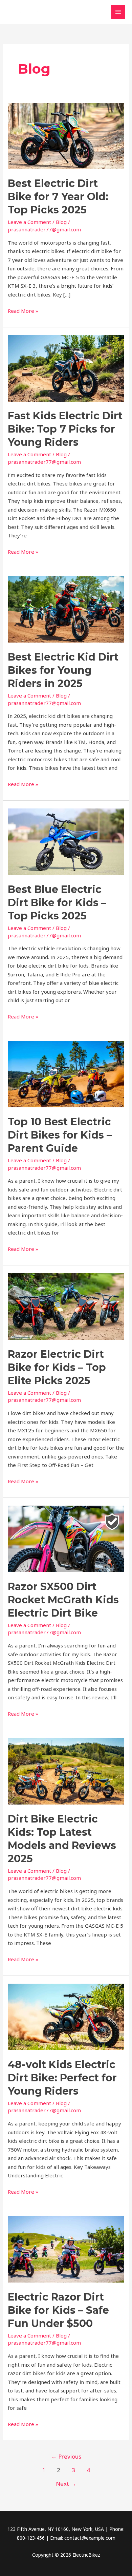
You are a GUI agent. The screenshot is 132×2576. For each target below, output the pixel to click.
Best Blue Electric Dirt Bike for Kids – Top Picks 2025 (57, 903)
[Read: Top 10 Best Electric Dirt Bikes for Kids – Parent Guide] (66, 1073)
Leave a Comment (29, 222)
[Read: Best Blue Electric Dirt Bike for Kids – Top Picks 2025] (66, 841)
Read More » (23, 310)
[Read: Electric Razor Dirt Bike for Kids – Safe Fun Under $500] (66, 2249)
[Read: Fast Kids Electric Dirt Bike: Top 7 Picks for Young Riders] (66, 368)
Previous (66, 2456)
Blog (61, 222)
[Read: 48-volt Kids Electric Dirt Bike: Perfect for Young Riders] (66, 2016)
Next (66, 2484)
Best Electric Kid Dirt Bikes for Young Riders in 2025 (63, 670)
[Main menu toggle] (118, 12)
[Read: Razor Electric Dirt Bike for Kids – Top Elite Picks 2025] (66, 1306)
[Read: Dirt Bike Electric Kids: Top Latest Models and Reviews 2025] (66, 1771)
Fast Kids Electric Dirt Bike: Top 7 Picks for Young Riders (65, 429)
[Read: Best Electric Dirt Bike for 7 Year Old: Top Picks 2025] (66, 135)
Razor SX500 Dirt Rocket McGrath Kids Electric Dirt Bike (63, 1600)
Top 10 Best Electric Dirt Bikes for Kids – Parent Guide (60, 1135)
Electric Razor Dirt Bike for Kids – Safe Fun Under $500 (58, 2310)
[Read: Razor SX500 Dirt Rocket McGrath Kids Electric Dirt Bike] (66, 1538)
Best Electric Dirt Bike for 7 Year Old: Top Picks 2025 (58, 197)
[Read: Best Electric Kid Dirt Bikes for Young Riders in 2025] (66, 609)
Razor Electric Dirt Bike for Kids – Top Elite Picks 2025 (57, 1367)
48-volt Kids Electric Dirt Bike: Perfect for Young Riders (62, 2078)
